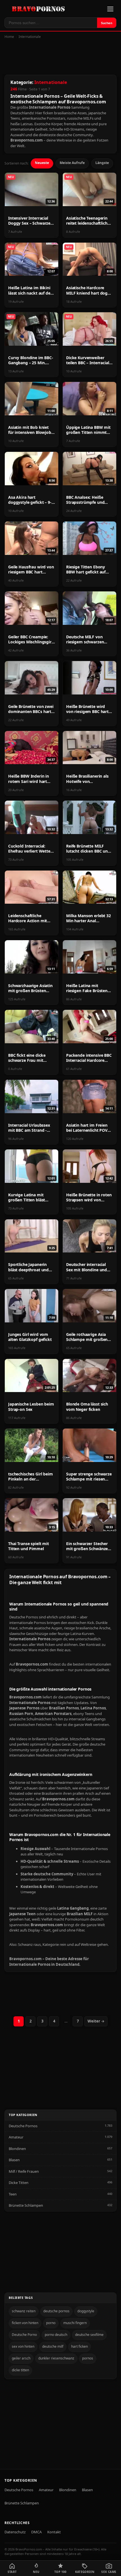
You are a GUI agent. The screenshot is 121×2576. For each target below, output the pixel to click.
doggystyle (86, 2311)
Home (9, 37)
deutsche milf (53, 2346)
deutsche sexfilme (89, 2335)
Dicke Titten (19, 2183)
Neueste (42, 163)
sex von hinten (23, 2346)
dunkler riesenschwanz (56, 2358)
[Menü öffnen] (110, 9)
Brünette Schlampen (26, 2205)
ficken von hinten (25, 2323)
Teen (13, 2194)
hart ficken (79, 2346)
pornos (88, 2358)
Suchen (107, 23)
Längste (102, 163)
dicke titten (20, 2370)
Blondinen (17, 2149)
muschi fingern (75, 2323)
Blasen (14, 2160)
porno (51, 2323)
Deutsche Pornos (23, 2126)
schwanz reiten (24, 2311)
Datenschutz (15, 2532)
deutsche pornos (56, 2311)
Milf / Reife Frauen (24, 2171)
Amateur (16, 2137)
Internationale (30, 37)
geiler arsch (21, 2358)
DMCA (36, 2532)
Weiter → (96, 2021)
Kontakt (54, 2532)
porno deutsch (56, 2335)
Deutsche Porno (24, 2335)
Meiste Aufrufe (72, 163)
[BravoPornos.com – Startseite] (40, 9)
